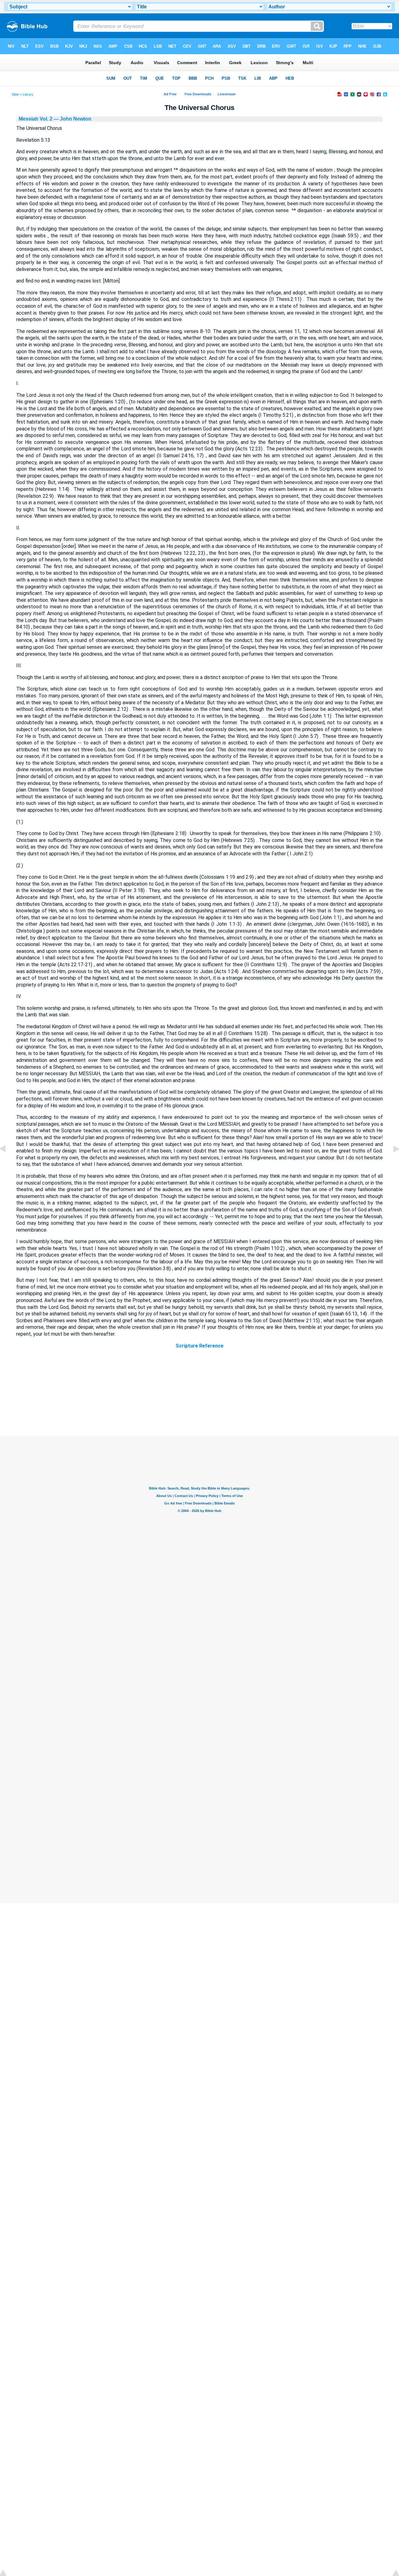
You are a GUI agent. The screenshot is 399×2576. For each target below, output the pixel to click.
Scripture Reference (199, 1346)
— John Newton (72, 119)
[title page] (391, 1163)
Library (28, 94)
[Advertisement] (199, 1398)
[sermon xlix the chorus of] (8, 1163)
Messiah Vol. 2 (36, 119)
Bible (15, 94)
